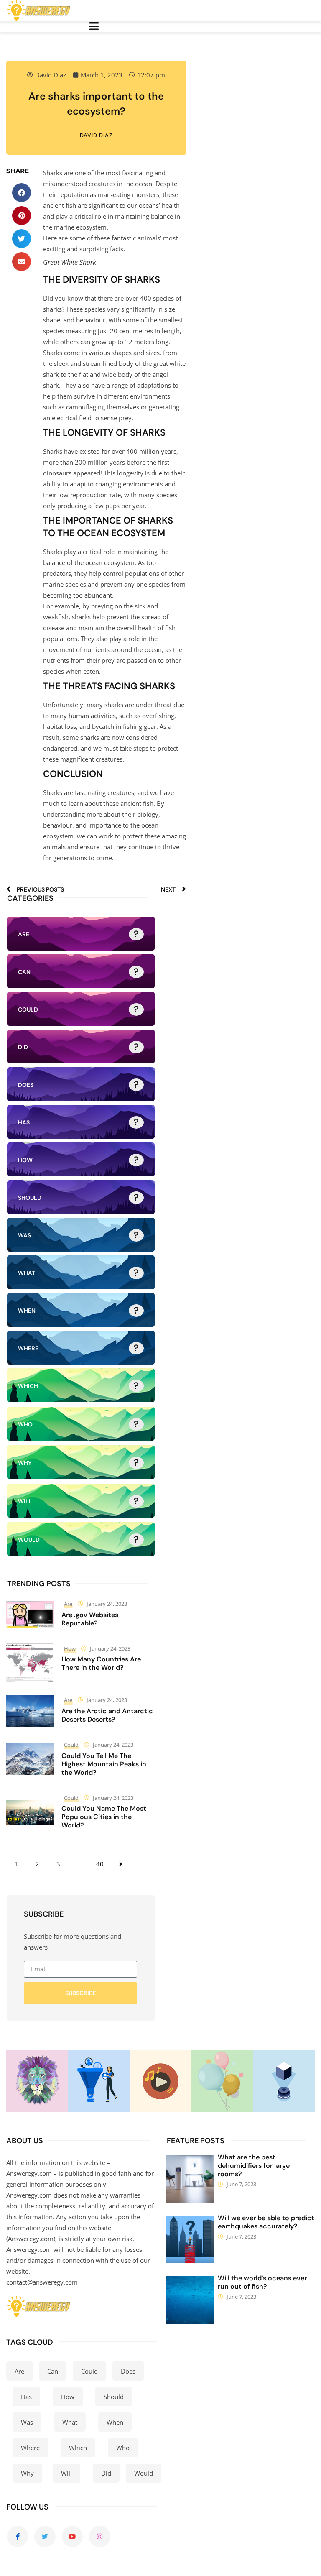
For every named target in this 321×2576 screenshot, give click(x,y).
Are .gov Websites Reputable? (90, 1619)
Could (71, 1745)
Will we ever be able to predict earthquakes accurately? (266, 2222)
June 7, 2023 (241, 2184)
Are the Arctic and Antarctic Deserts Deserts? (107, 1715)
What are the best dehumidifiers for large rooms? (254, 2166)
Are (68, 1604)
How (70, 1648)
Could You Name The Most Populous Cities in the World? (104, 1817)
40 (100, 1864)
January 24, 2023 (107, 1604)
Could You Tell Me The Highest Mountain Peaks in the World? (104, 1764)
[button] (22, 193)
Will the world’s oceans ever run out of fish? (262, 2282)
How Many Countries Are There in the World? (101, 1663)
